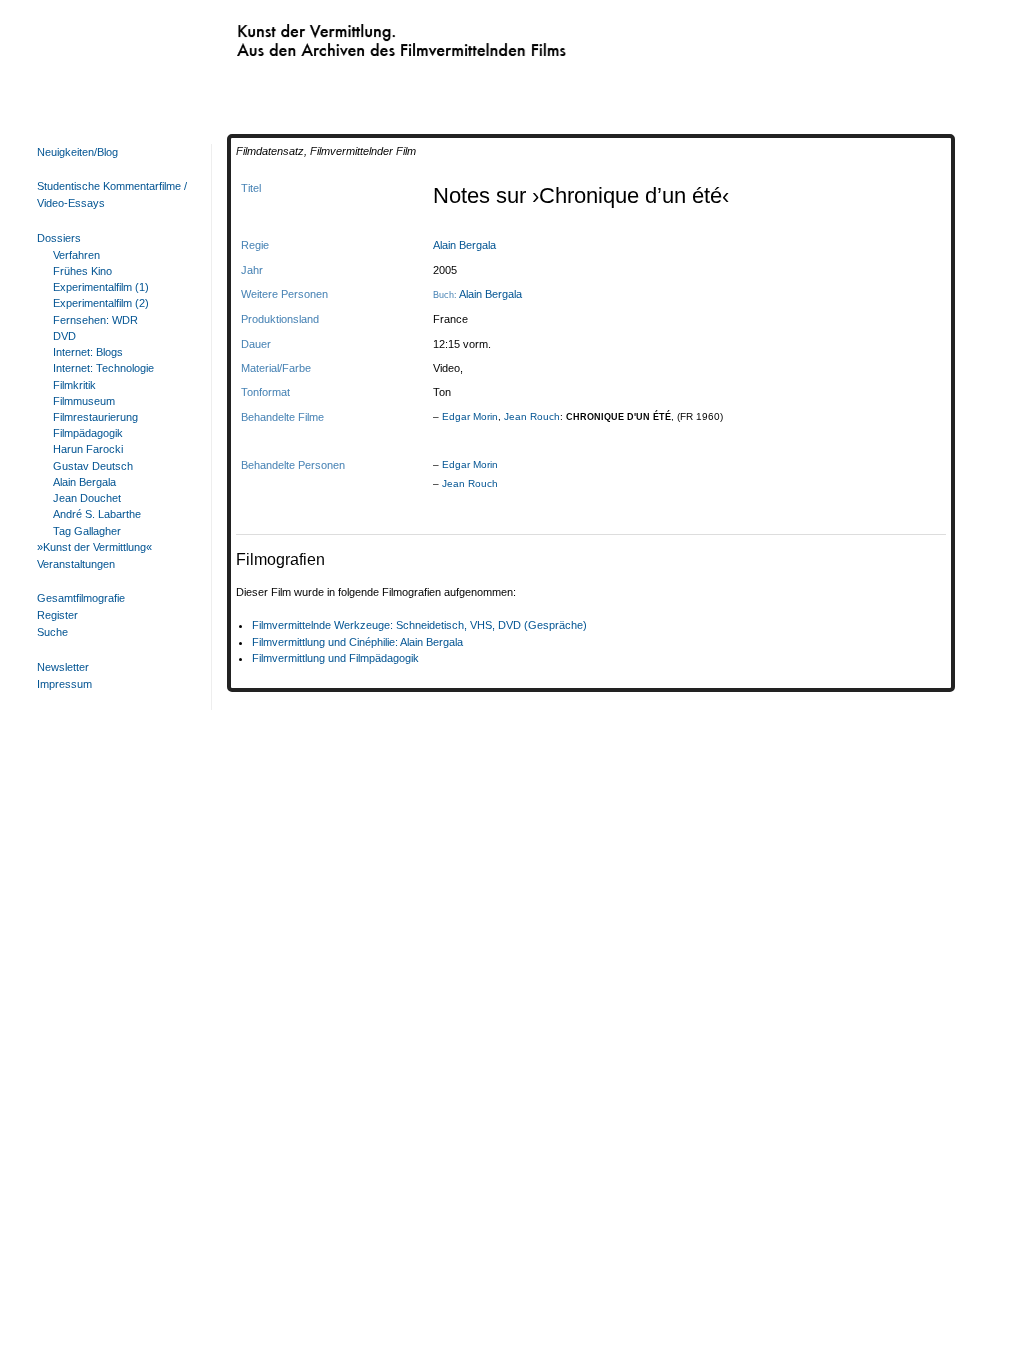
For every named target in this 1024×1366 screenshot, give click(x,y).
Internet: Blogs (88, 352)
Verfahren (76, 255)
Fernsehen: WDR (95, 320)
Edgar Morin (470, 416)
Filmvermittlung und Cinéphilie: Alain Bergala (357, 642)
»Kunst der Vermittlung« (94, 547)
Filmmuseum (84, 401)
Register (57, 615)
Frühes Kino (82, 271)
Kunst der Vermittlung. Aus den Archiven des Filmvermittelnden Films (362, 36)
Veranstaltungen (76, 564)
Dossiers (59, 238)
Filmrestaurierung (95, 417)
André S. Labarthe (97, 514)
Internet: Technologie (103, 368)
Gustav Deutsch (93, 466)
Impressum (64, 684)
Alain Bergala (84, 482)
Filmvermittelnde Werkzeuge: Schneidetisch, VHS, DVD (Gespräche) (419, 625)
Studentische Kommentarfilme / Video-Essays (112, 194)
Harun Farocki (88, 449)
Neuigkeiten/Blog (77, 152)
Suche (52, 632)
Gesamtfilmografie (81, 598)
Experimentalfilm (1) (101, 287)
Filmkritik (74, 385)
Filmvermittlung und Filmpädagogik (335, 658)
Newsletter (63, 667)
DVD (64, 336)
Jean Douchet (87, 498)
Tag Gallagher (87, 531)
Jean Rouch (532, 416)
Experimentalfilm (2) (101, 303)
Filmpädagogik (88, 433)
